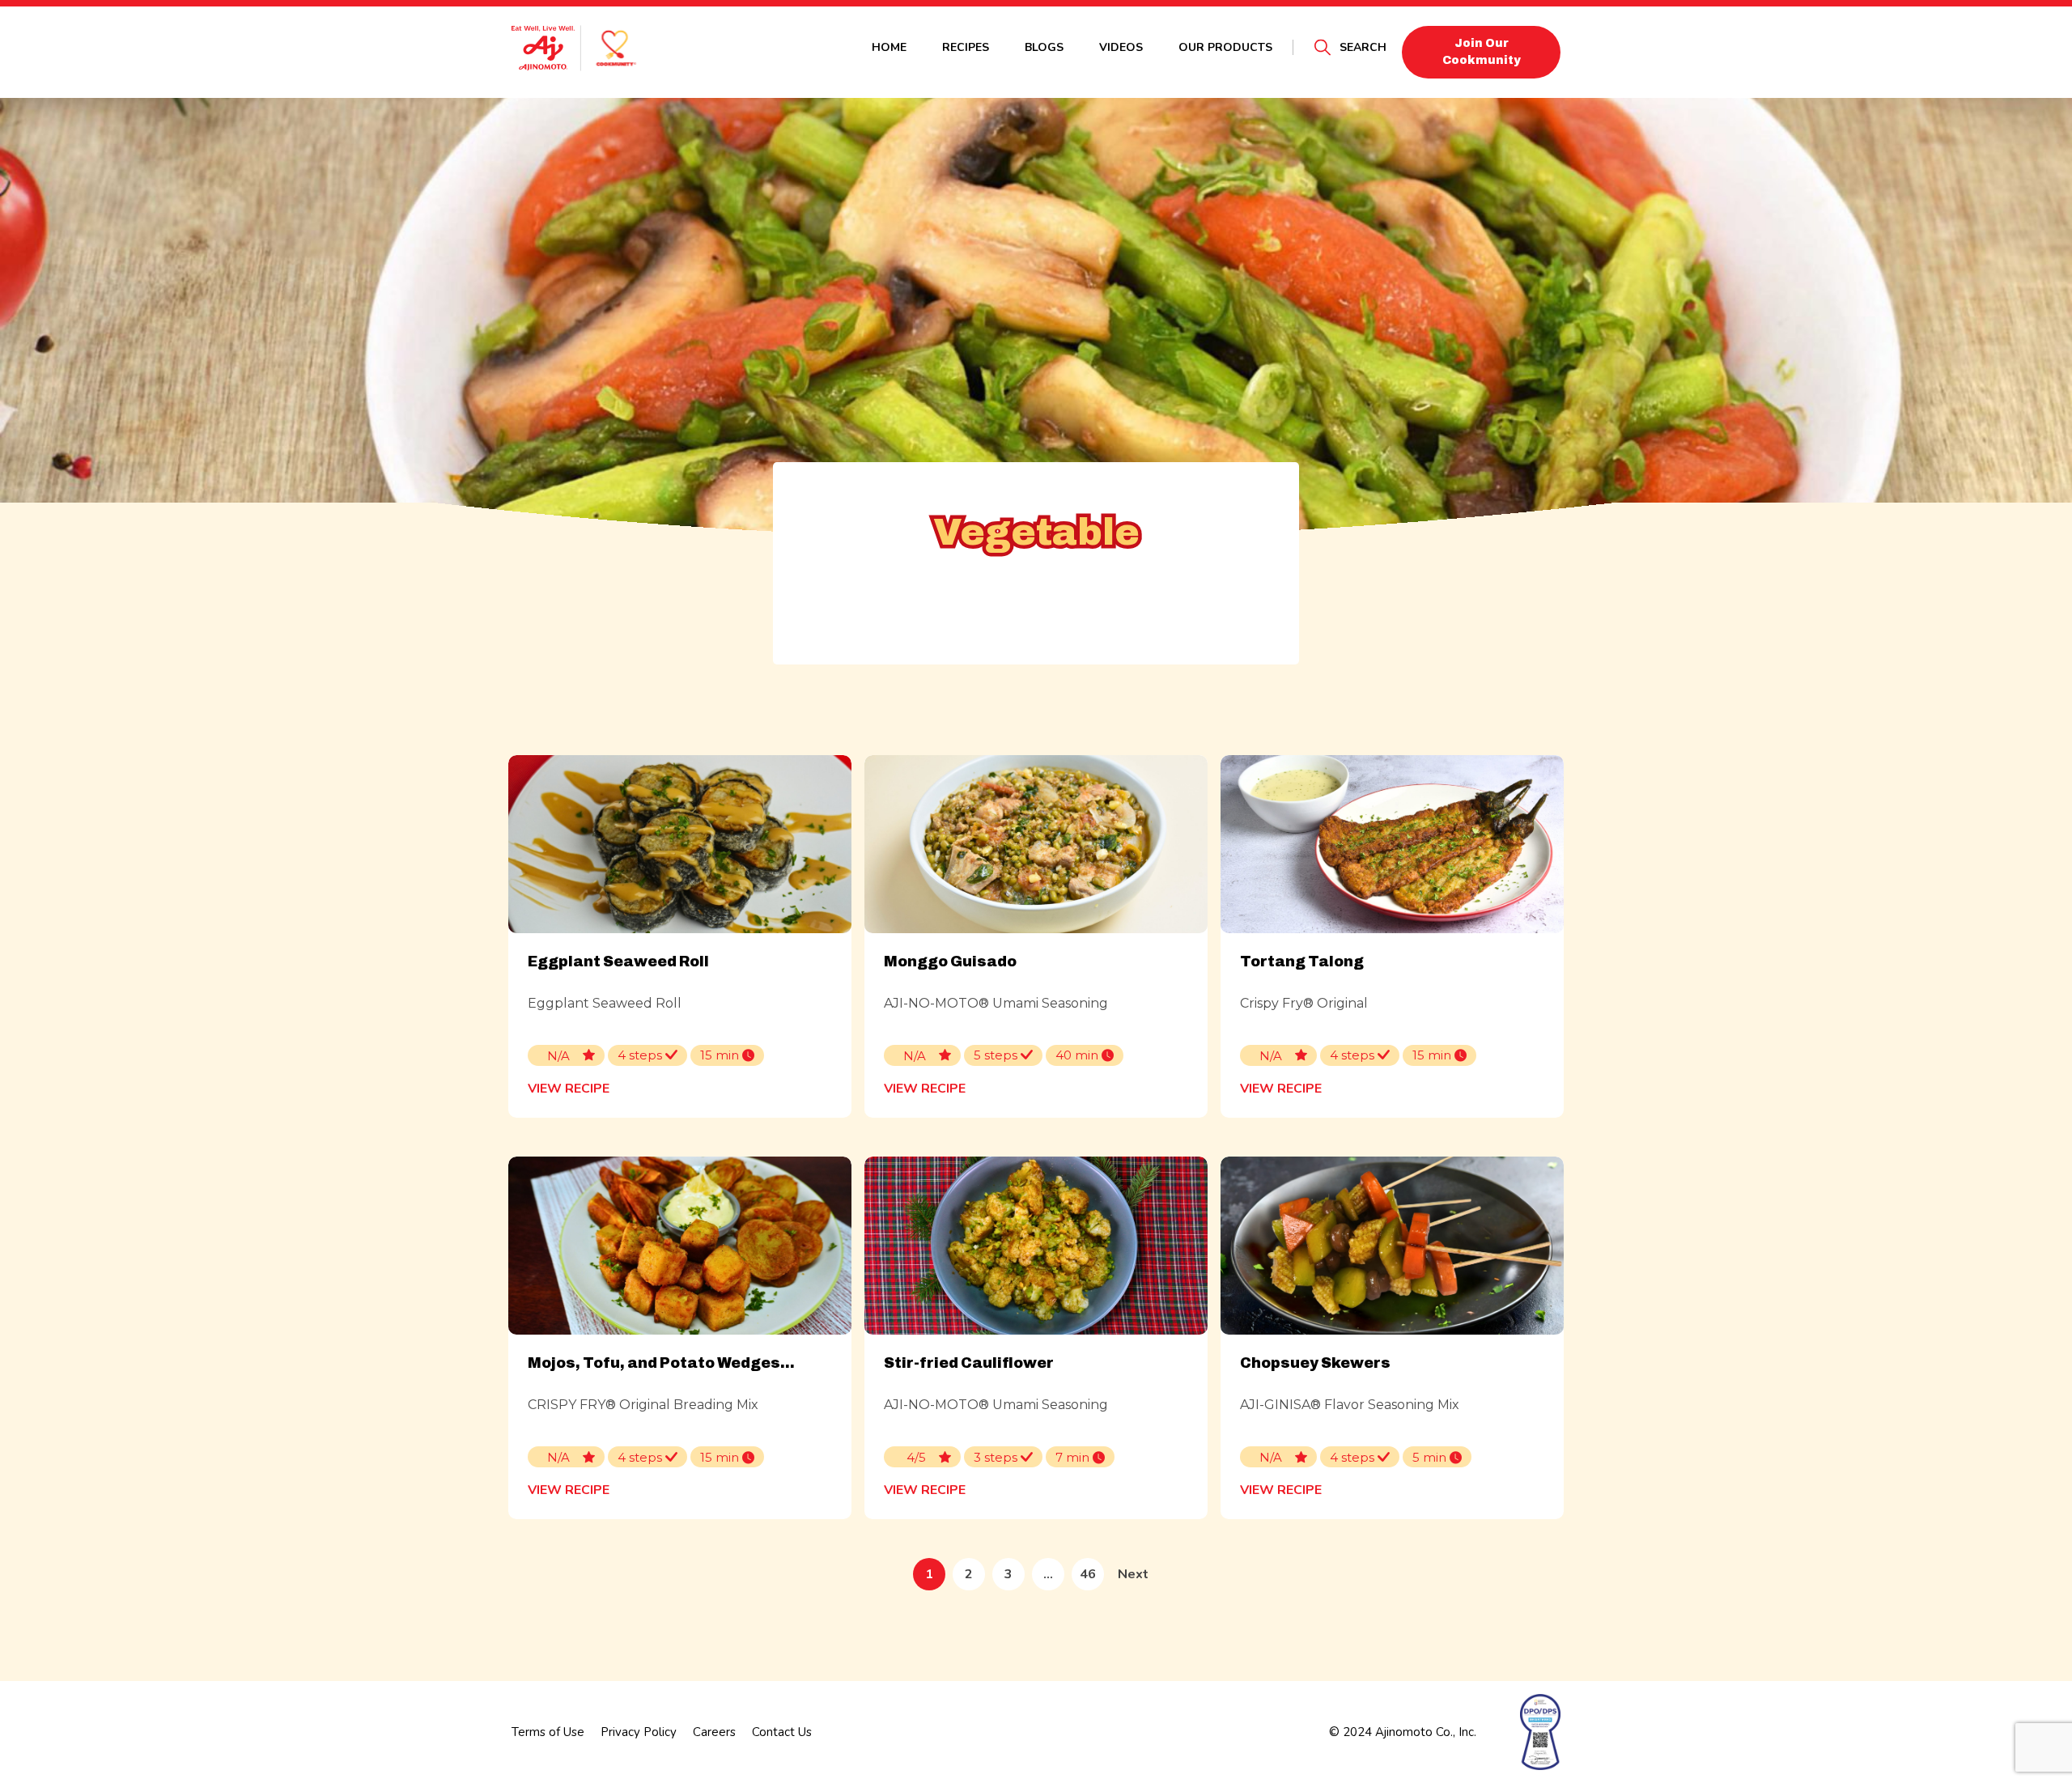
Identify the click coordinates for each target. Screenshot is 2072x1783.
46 (1088, 1574)
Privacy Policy (639, 1732)
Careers (714, 1732)
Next (1133, 1574)
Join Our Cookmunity (1482, 52)
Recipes (966, 47)
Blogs (1044, 47)
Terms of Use (548, 1732)
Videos (1121, 47)
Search (1363, 47)
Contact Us (782, 1732)
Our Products (1225, 47)
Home (889, 47)
